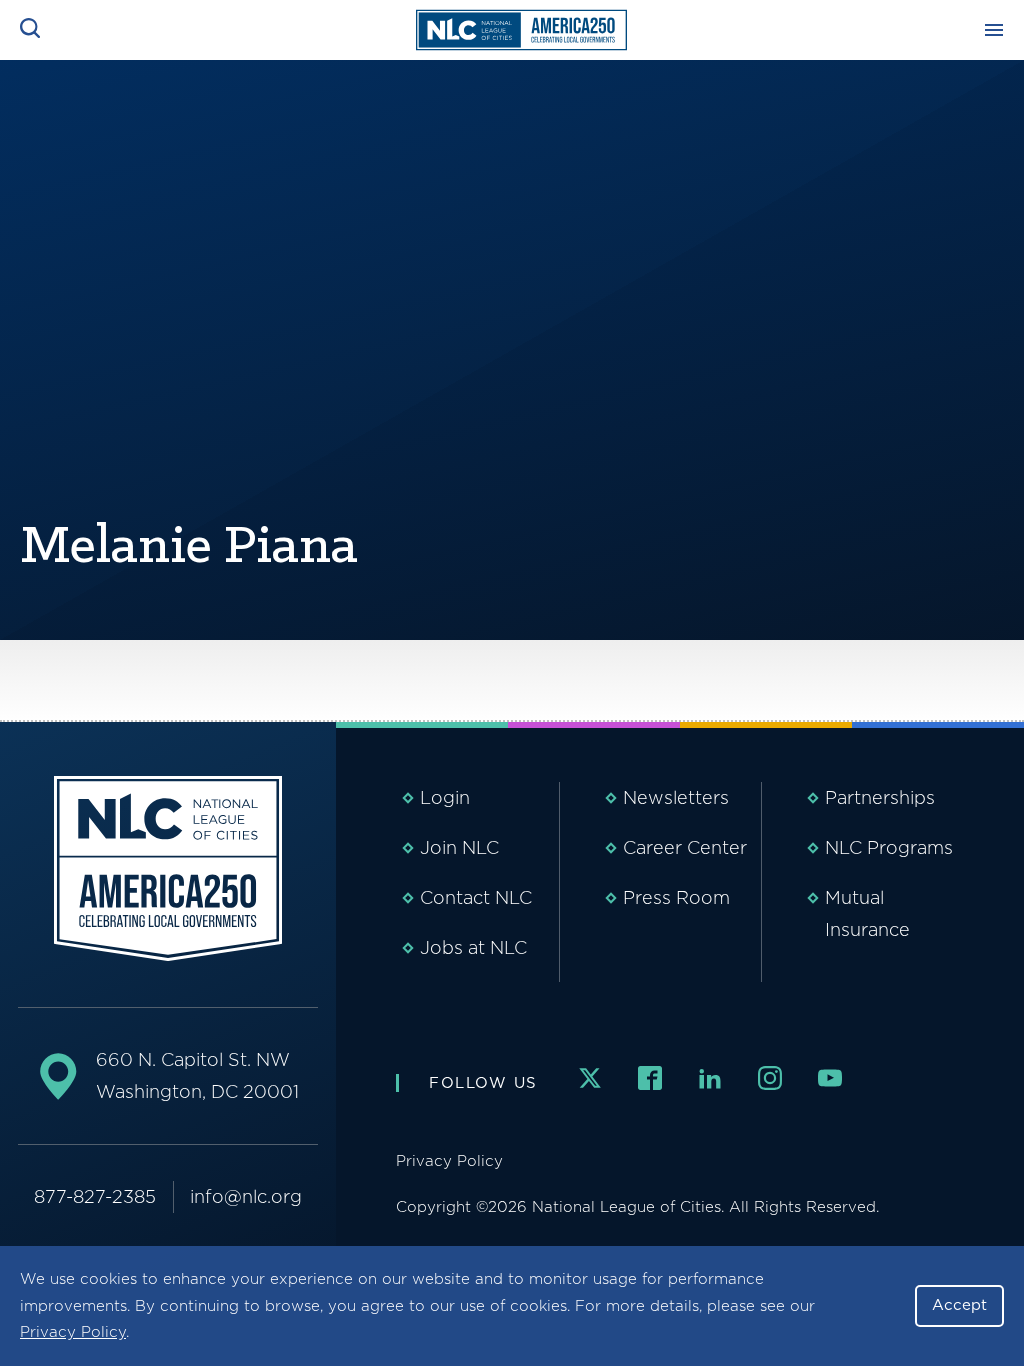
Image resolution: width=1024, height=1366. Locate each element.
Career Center (685, 847)
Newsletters (676, 797)
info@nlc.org (246, 1196)
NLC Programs (889, 847)
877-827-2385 (95, 1196)
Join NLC (459, 847)
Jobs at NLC (473, 947)
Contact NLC (476, 897)
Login (445, 797)
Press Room (676, 897)
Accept (959, 1305)
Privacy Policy (73, 1332)
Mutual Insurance (867, 913)
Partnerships (880, 797)
